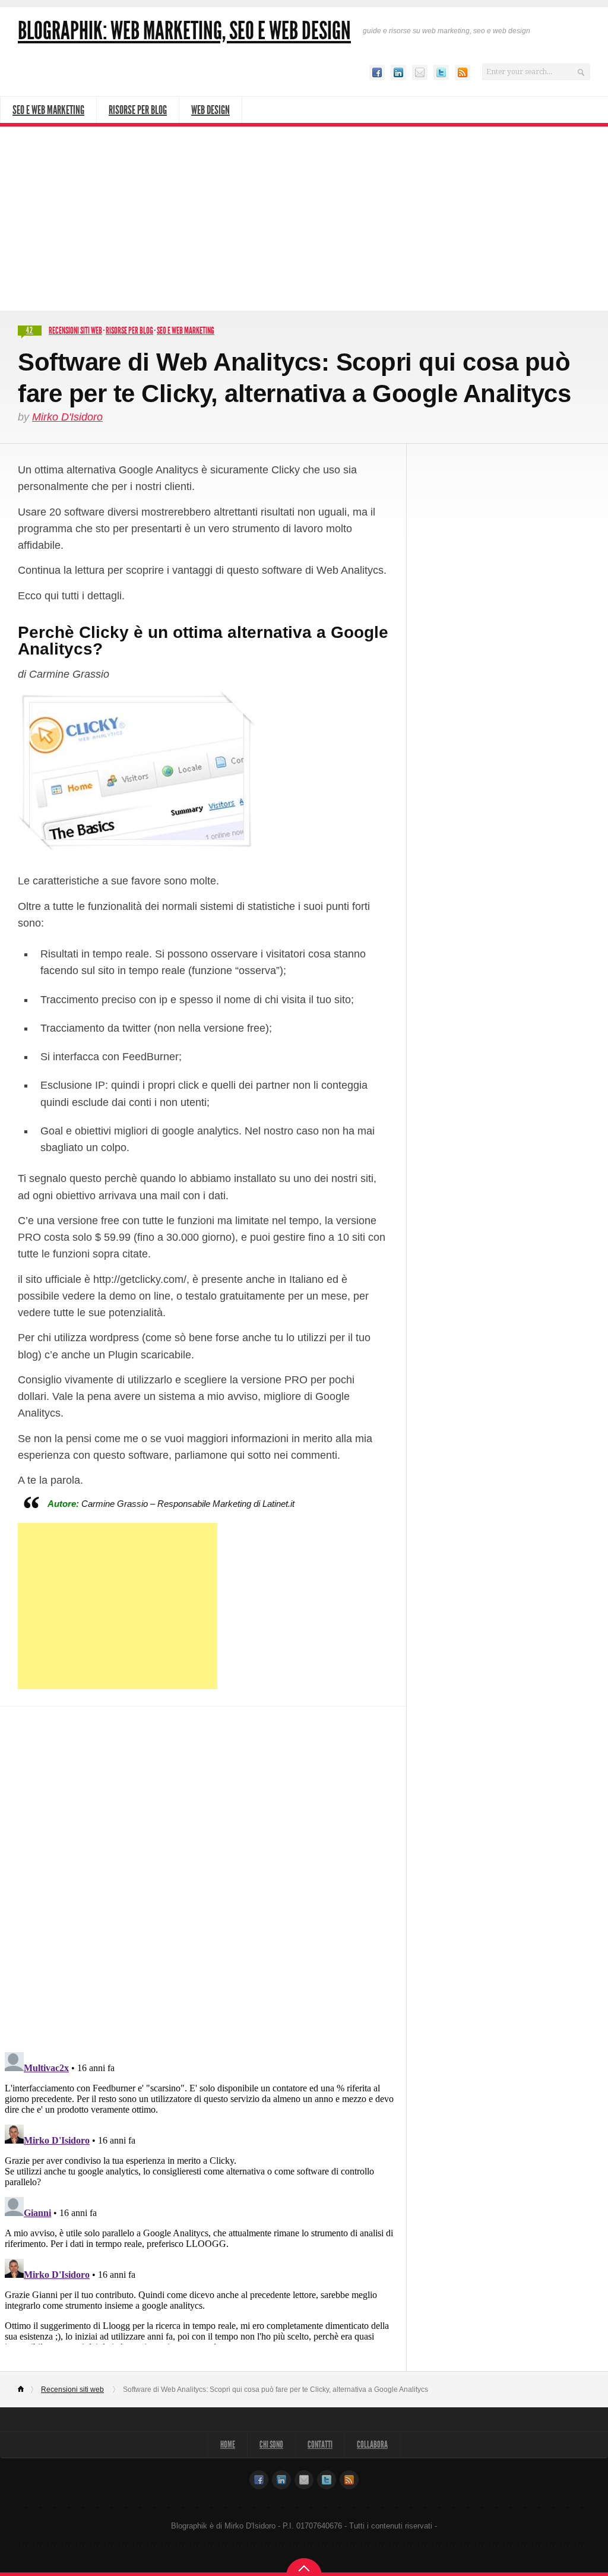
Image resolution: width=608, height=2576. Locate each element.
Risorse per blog (129, 331)
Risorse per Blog (138, 110)
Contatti (320, 2444)
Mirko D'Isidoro (67, 417)
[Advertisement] (304, 216)
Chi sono (271, 2444)
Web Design (210, 110)
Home (26, 2389)
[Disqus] (203, 1871)
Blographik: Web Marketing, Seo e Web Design (184, 31)
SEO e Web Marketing (48, 110)
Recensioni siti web (75, 331)
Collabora (372, 2444)
